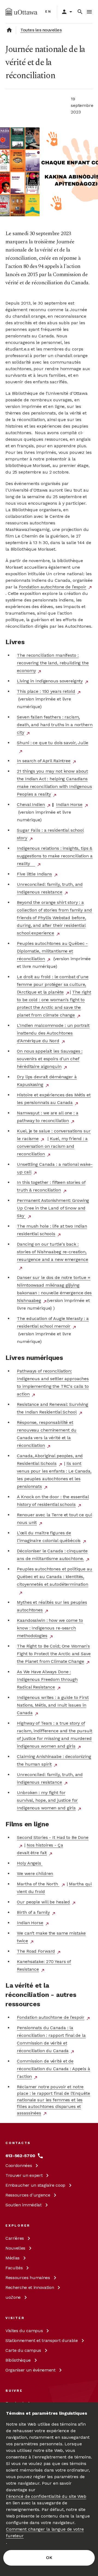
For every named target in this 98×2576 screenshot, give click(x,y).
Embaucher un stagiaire (35, 2185)
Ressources (28, 2195)
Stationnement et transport (42, 2340)
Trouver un (24, 2175)
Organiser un (30, 2370)
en (48, 11)
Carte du (23, 2350)
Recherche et (30, 2287)
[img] (21, 12)
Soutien (24, 2205)
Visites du (24, 2331)
